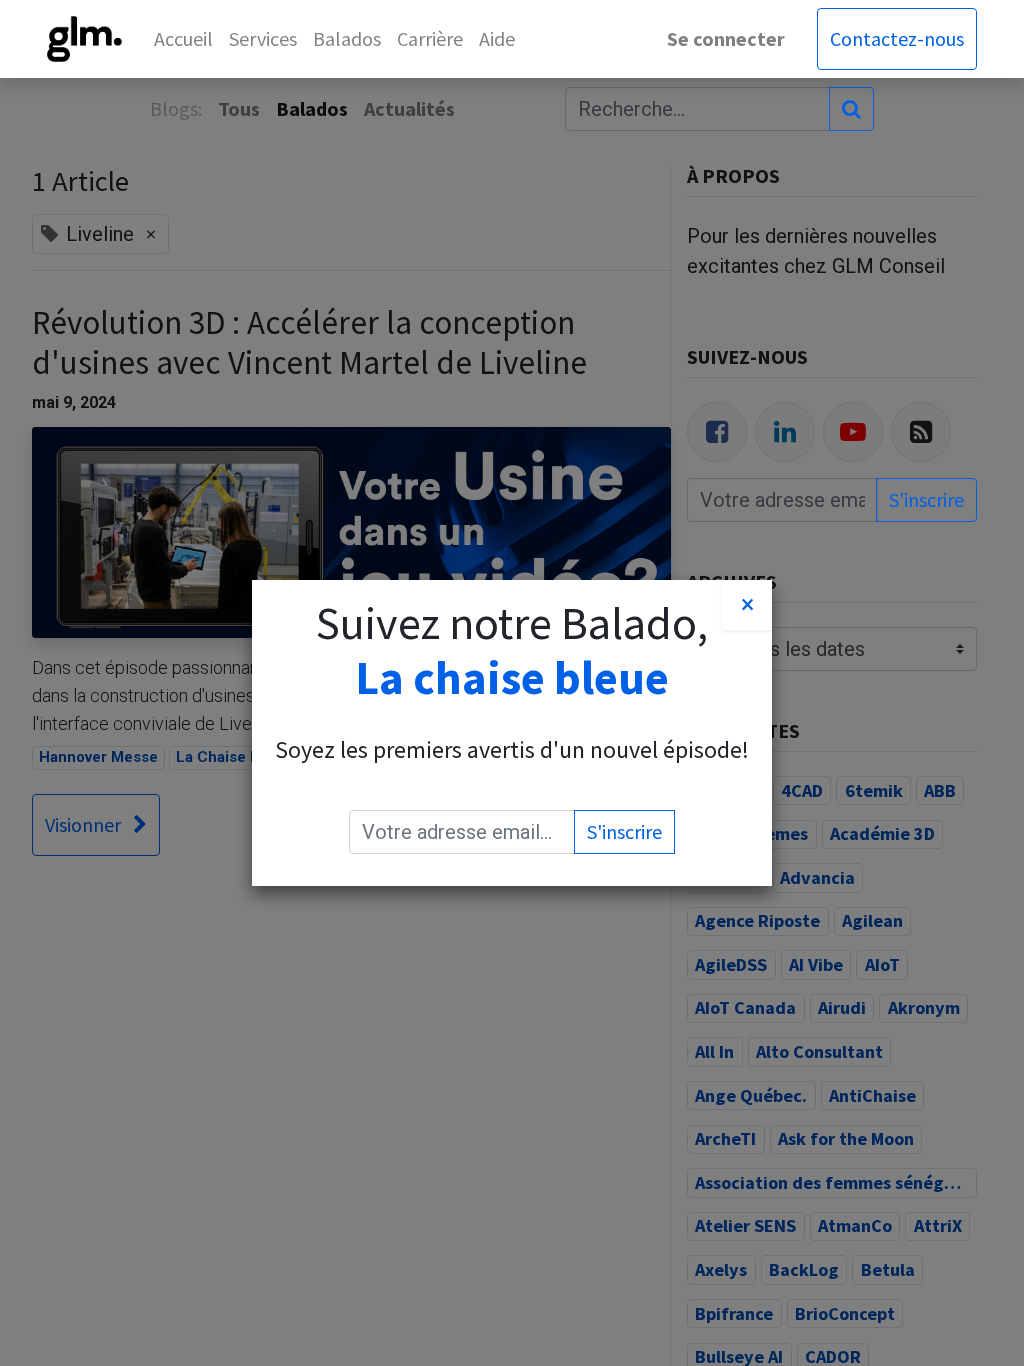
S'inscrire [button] (624, 831)
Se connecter (726, 38)
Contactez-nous (897, 38)
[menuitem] (183, 39)
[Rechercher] (851, 109)
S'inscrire (926, 499)
